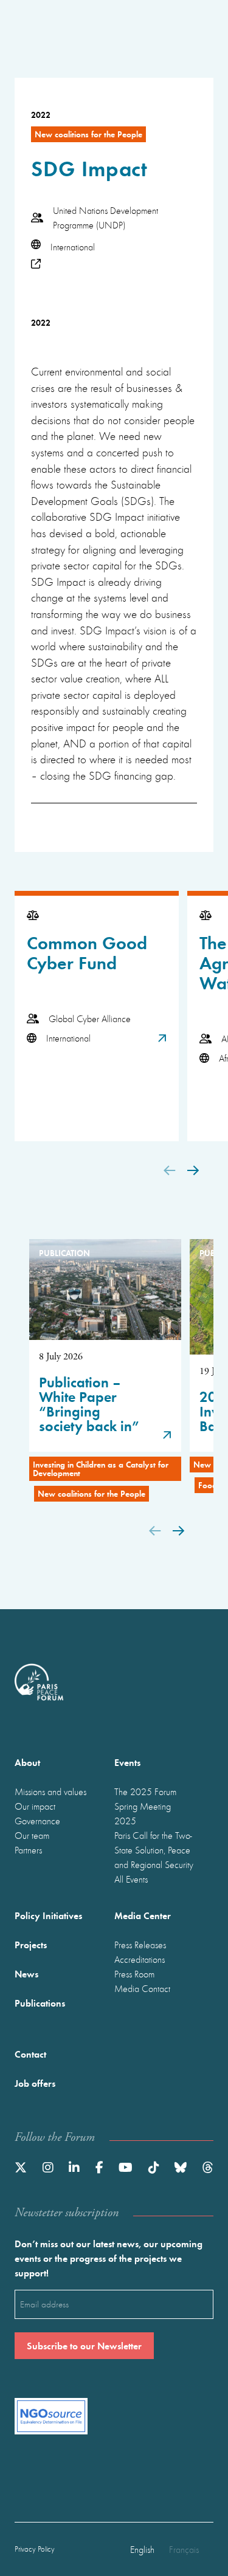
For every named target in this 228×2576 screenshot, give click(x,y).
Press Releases (140, 1945)
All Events (131, 1879)
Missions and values (50, 1791)
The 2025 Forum (145, 1791)
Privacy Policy (35, 2549)
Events (127, 1762)
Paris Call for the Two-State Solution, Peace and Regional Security (154, 1850)
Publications (40, 2003)
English (142, 2549)
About (27, 1762)
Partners (28, 1850)
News (26, 1973)
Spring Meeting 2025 (143, 1813)
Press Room (134, 1974)
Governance (37, 1821)
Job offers (35, 2083)
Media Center (143, 1915)
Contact (30, 2054)
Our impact (35, 1806)
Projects (31, 1944)
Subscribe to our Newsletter (84, 2345)
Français (184, 2549)
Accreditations (140, 1959)
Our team (32, 1835)
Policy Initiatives (48, 1915)
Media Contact (142, 1988)
